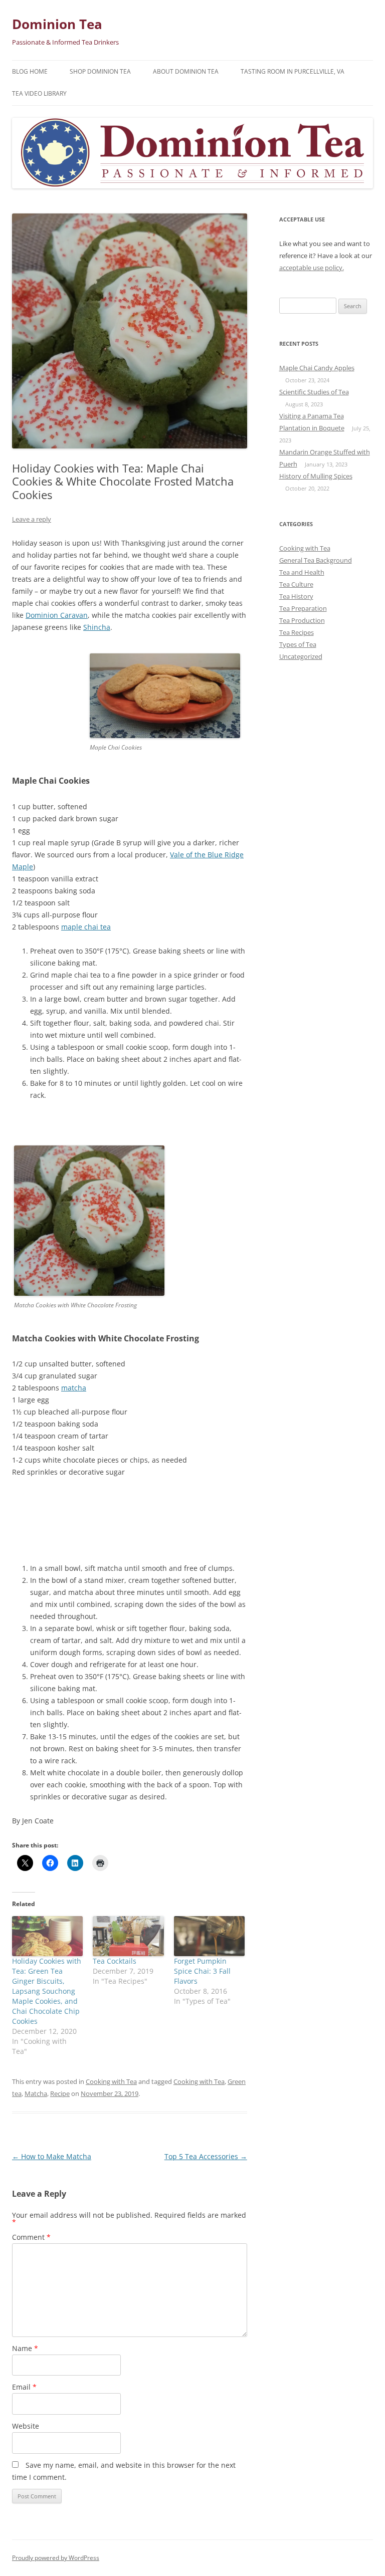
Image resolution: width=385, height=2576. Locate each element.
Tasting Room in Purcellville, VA (293, 71)
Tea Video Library (39, 93)
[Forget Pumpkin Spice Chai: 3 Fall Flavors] (209, 1936)
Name (25, 2348)
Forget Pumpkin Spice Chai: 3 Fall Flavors (202, 1971)
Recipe (60, 2093)
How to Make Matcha (52, 2156)
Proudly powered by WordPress (56, 2558)
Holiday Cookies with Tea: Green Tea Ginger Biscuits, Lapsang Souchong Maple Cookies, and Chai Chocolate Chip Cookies (47, 1991)
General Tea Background (316, 560)
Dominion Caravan (57, 615)
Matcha (36, 2093)
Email (24, 2387)
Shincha (97, 627)
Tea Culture (296, 584)
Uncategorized (301, 656)
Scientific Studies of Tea (314, 392)
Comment (31, 2237)
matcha (74, 1388)
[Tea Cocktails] (128, 1936)
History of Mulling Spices (316, 476)
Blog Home (30, 71)
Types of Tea (298, 644)
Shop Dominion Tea (100, 71)
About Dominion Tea (186, 71)
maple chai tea (86, 927)
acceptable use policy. (312, 268)
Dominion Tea (57, 24)
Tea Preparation (303, 608)
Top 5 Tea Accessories (206, 2156)
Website (26, 2426)
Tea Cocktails (115, 1961)
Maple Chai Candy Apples (317, 368)
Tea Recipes (297, 632)
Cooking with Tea (111, 2081)
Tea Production (302, 620)
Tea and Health (302, 572)
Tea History (296, 596)
